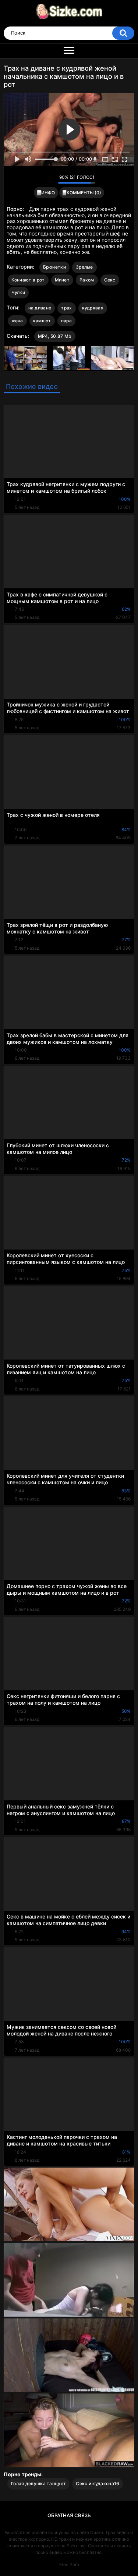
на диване (40, 308)
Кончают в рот (28, 280)
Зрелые (84, 267)
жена (17, 321)
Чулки (18, 292)
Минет (62, 280)
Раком (87, 280)
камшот (42, 321)
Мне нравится (41, 179)
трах (66, 308)
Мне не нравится (51, 179)
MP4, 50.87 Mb (55, 336)
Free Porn (69, 2564)
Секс (110, 280)
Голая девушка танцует (38, 2483)
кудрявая (93, 308)
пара (66, 321)
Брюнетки (54, 267)
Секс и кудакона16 (98, 2483)
